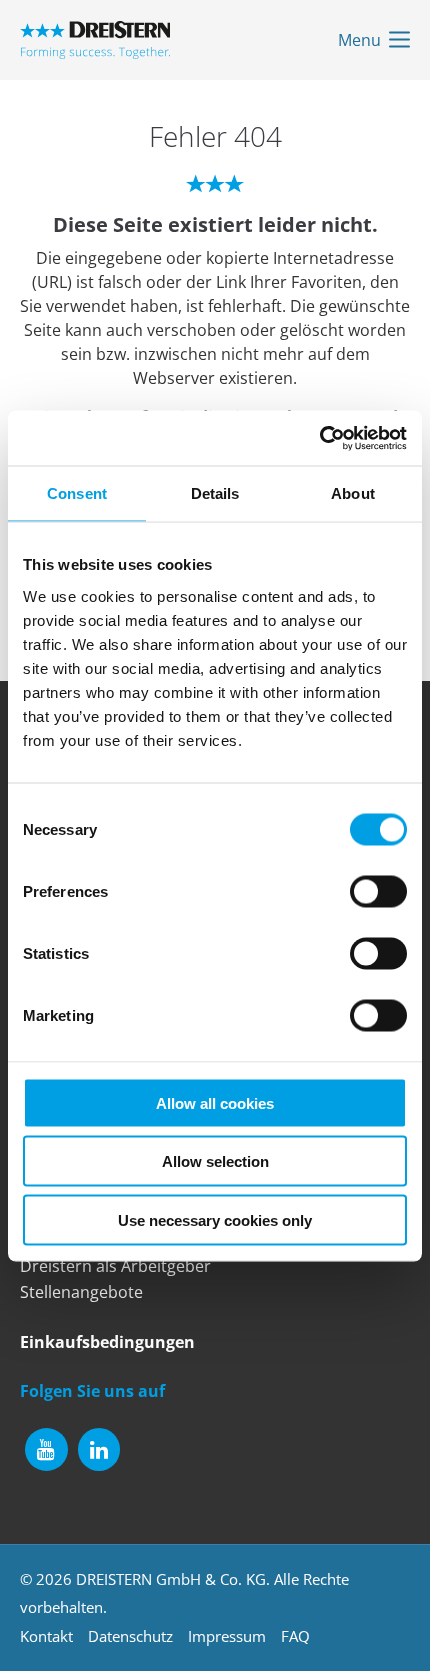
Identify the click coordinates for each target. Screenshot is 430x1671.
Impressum (227, 1636)
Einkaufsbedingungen (107, 1342)
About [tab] (353, 493)
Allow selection (215, 1161)
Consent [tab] (77, 493)
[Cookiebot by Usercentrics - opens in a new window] (319, 438)
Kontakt (46, 1636)
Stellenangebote (81, 1292)
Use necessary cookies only (215, 1219)
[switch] (378, 891)
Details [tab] (215, 493)
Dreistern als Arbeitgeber (115, 1266)
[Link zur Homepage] (95, 40)
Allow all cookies (215, 1102)
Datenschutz (130, 1636)
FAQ (295, 1636)
